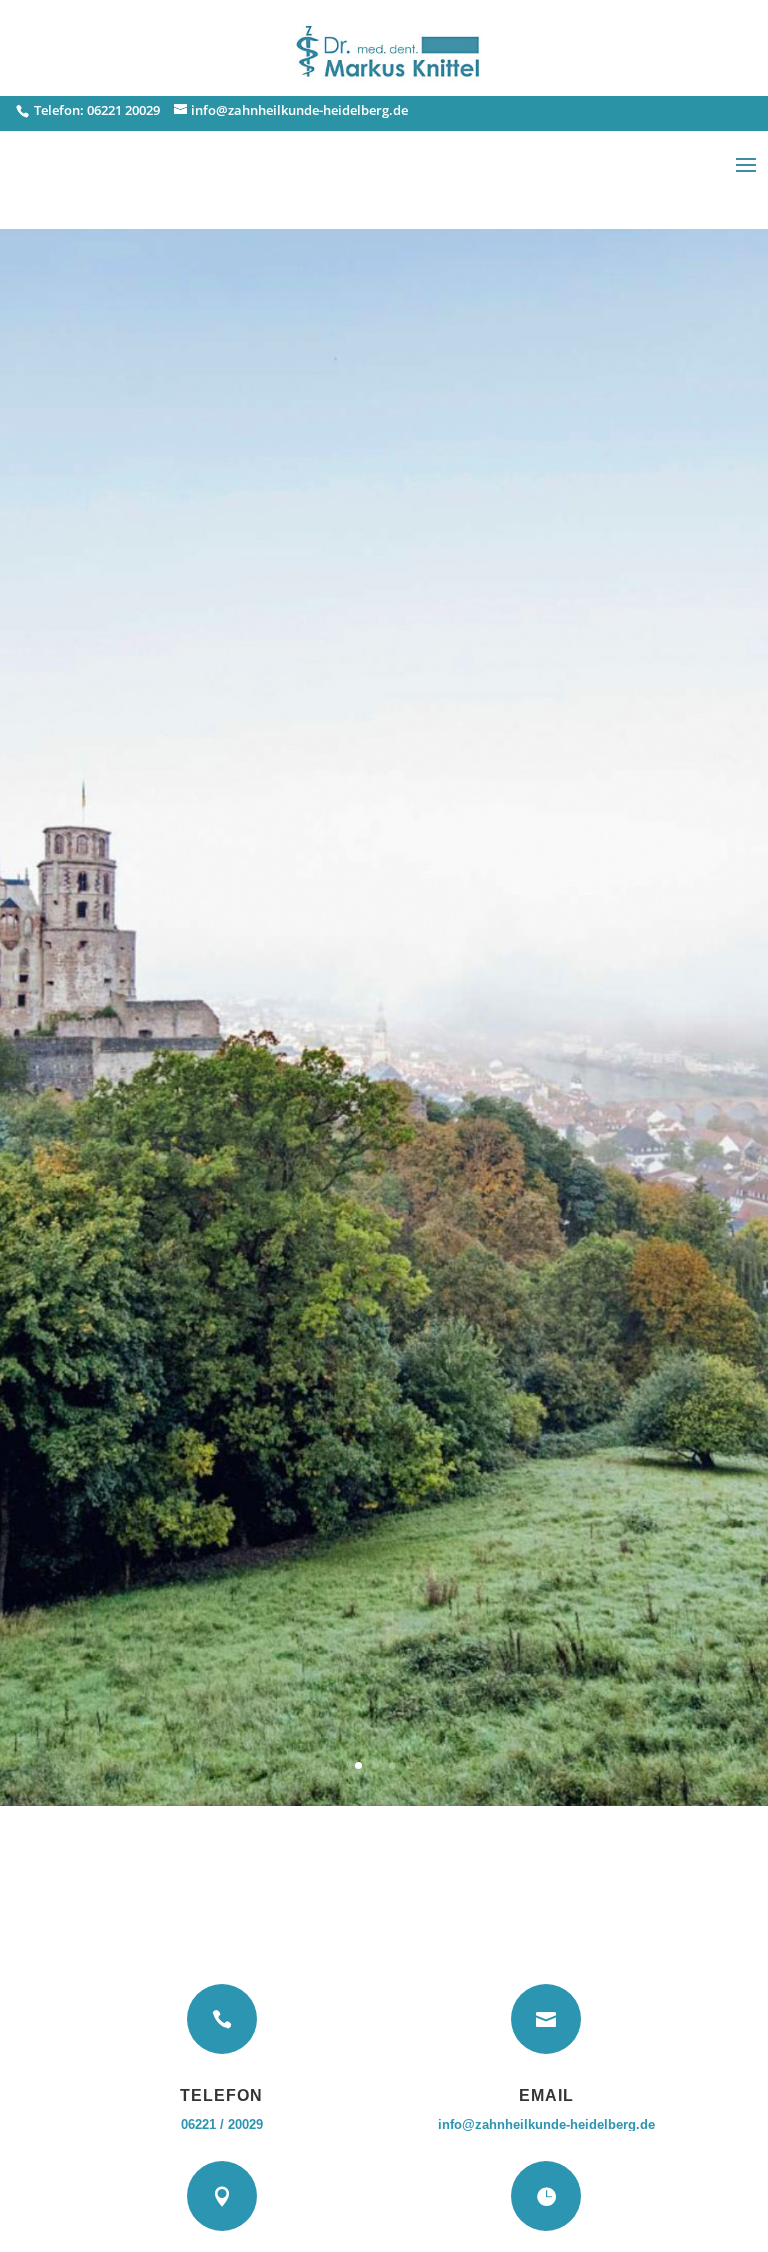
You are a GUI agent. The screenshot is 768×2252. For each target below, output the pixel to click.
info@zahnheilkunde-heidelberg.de (546, 2124)
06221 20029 (123, 110)
